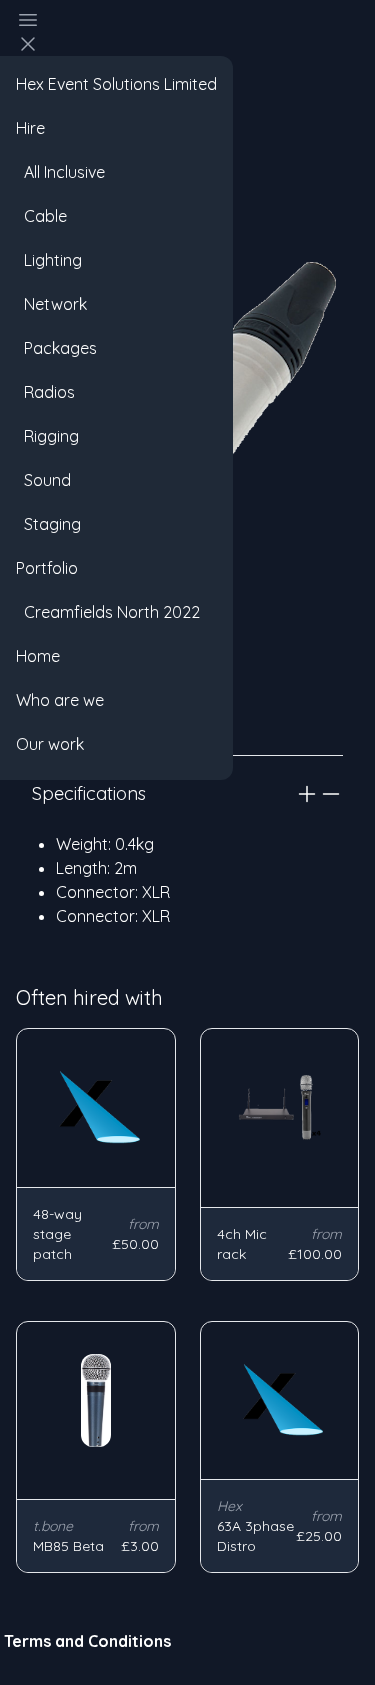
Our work (50, 744)
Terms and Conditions (87, 1641)
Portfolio (47, 568)
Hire (30, 128)
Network (51, 304)
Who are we (60, 700)
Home (38, 656)
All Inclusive (60, 172)
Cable (41, 216)
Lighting (49, 260)
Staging (48, 524)
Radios (45, 392)
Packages (56, 348)
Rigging (47, 436)
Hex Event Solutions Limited (116, 84)
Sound (43, 480)
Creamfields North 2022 (108, 612)
